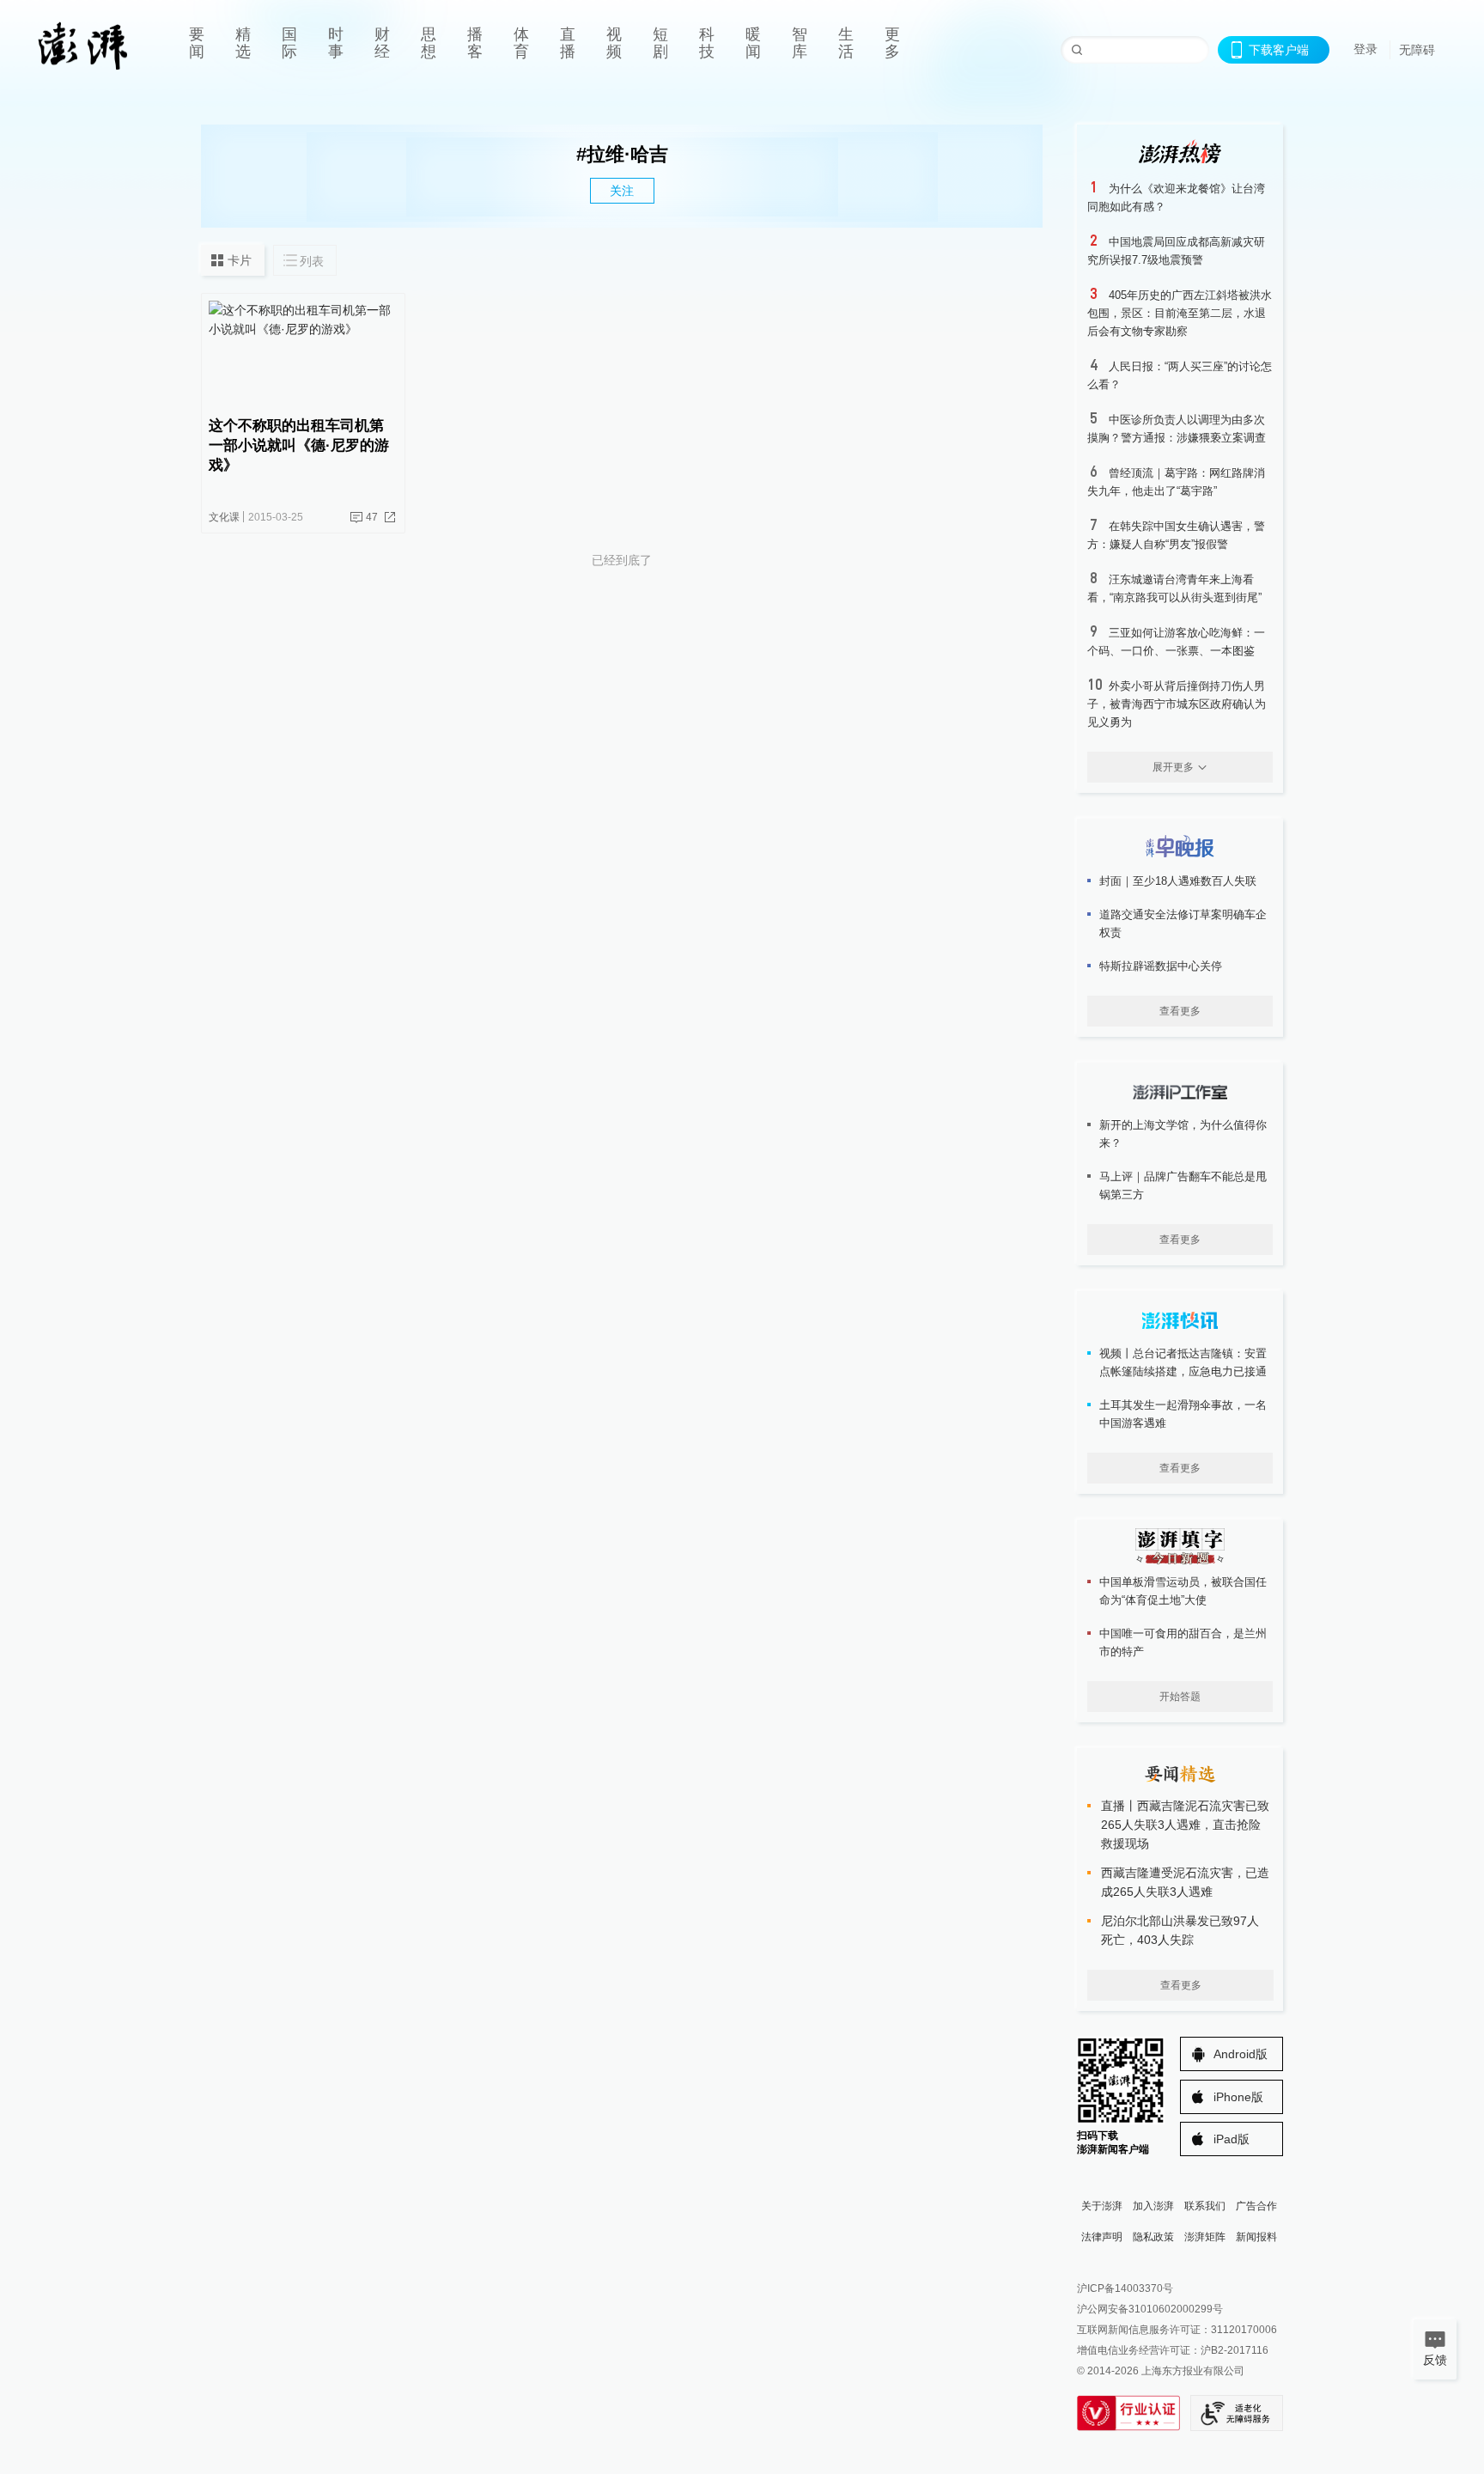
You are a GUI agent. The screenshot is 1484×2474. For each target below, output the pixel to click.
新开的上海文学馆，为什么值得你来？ (1183, 1134)
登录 (1365, 49)
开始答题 (1180, 1697)
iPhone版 (1238, 2097)
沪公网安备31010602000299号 (1150, 2309)
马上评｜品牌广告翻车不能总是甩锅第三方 (1183, 1185)
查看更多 (1180, 1011)
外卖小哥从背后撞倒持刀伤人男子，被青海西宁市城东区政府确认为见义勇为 (1177, 704)
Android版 (1241, 2054)
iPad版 (1232, 2139)
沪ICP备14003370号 (1125, 2288)
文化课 (224, 517)
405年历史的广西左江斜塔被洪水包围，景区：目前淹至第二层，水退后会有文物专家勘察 (1180, 313)
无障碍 (1417, 50)
